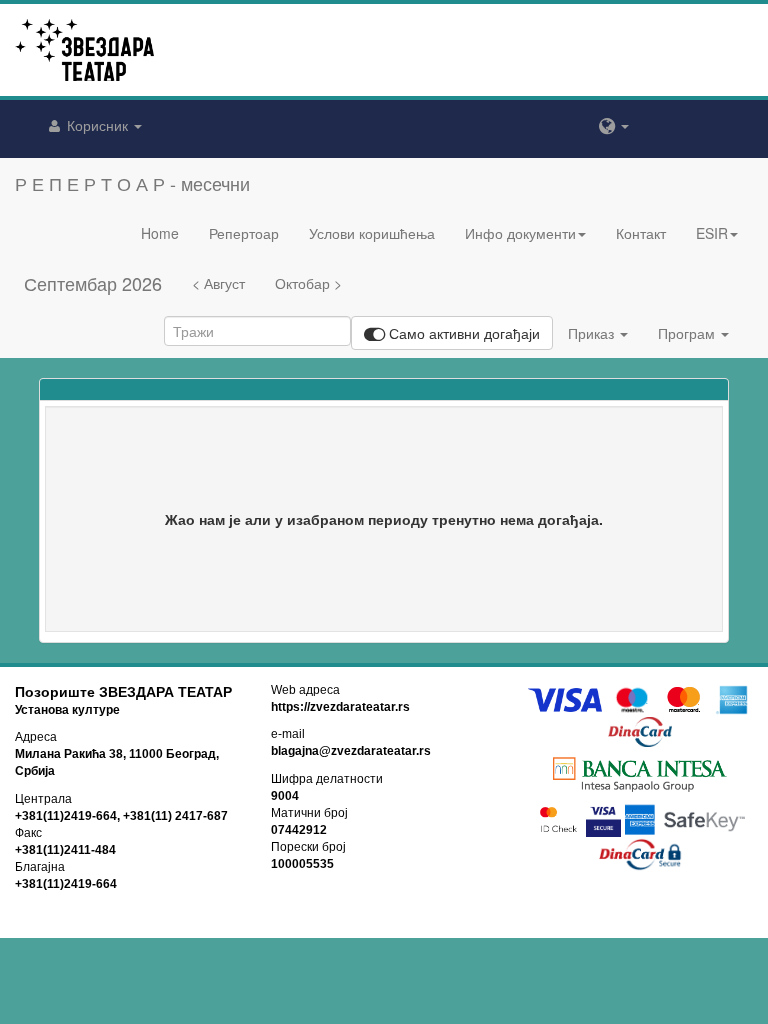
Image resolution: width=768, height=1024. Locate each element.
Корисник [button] (97, 125)
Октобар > (308, 283)
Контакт (641, 233)
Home (160, 233)
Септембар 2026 (93, 283)
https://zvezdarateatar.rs (340, 707)
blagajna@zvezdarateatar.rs (351, 751)
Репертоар (244, 233)
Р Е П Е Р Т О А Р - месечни (132, 183)
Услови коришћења (372, 233)
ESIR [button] (712, 233)
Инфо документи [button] (520, 233)
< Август (218, 283)
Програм (688, 333)
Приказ (593, 333)
